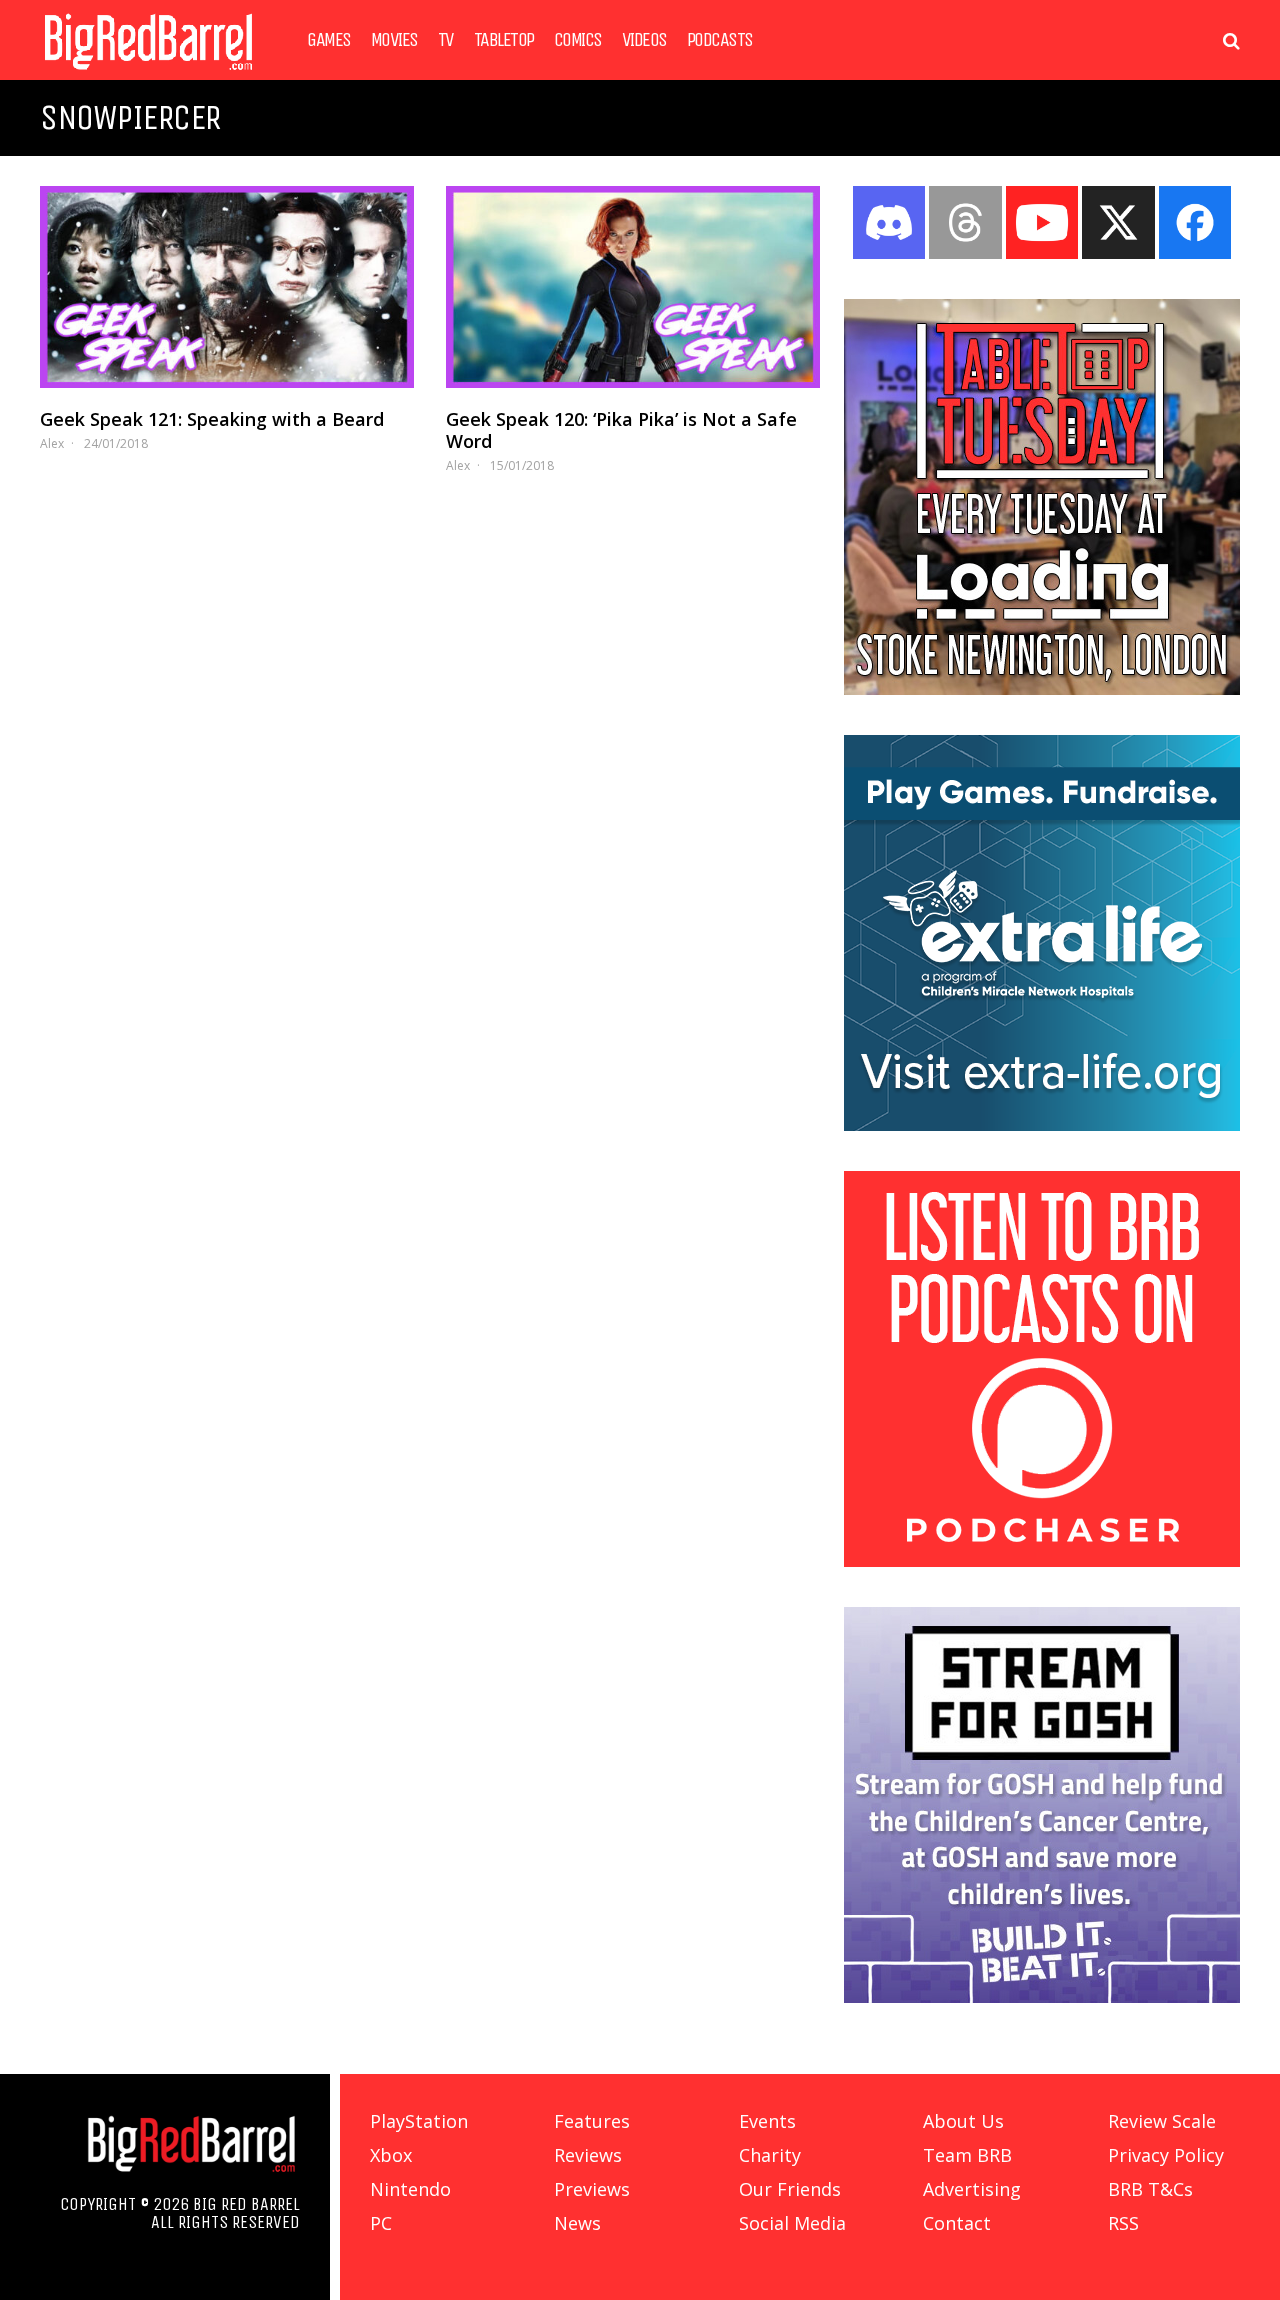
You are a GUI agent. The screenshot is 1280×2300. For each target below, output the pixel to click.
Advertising (972, 2189)
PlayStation (419, 2121)
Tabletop (504, 40)
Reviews (588, 2155)
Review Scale (1162, 2121)
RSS (1123, 2223)
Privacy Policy (1166, 2155)
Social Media (792, 2223)
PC (381, 2223)
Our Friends (790, 2189)
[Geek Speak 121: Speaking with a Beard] (227, 287)
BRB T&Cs (1150, 2189)
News (577, 2223)
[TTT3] (1042, 689)
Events (767, 2121)
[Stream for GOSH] (1042, 1997)
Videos (644, 40)
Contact (957, 2223)
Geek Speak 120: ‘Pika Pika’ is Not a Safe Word (621, 430)
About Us (963, 2121)
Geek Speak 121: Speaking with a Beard (212, 419)
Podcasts (720, 40)
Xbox (391, 2155)
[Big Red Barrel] (148, 74)
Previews (592, 2189)
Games (329, 40)
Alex (52, 443)
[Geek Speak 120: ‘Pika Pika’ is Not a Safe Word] (633, 287)
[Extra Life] (1042, 1125)
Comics (578, 40)
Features (592, 2121)
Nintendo (410, 2189)
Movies (394, 40)
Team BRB (967, 2155)
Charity (770, 2155)
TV (446, 40)
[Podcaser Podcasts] (1042, 1561)
